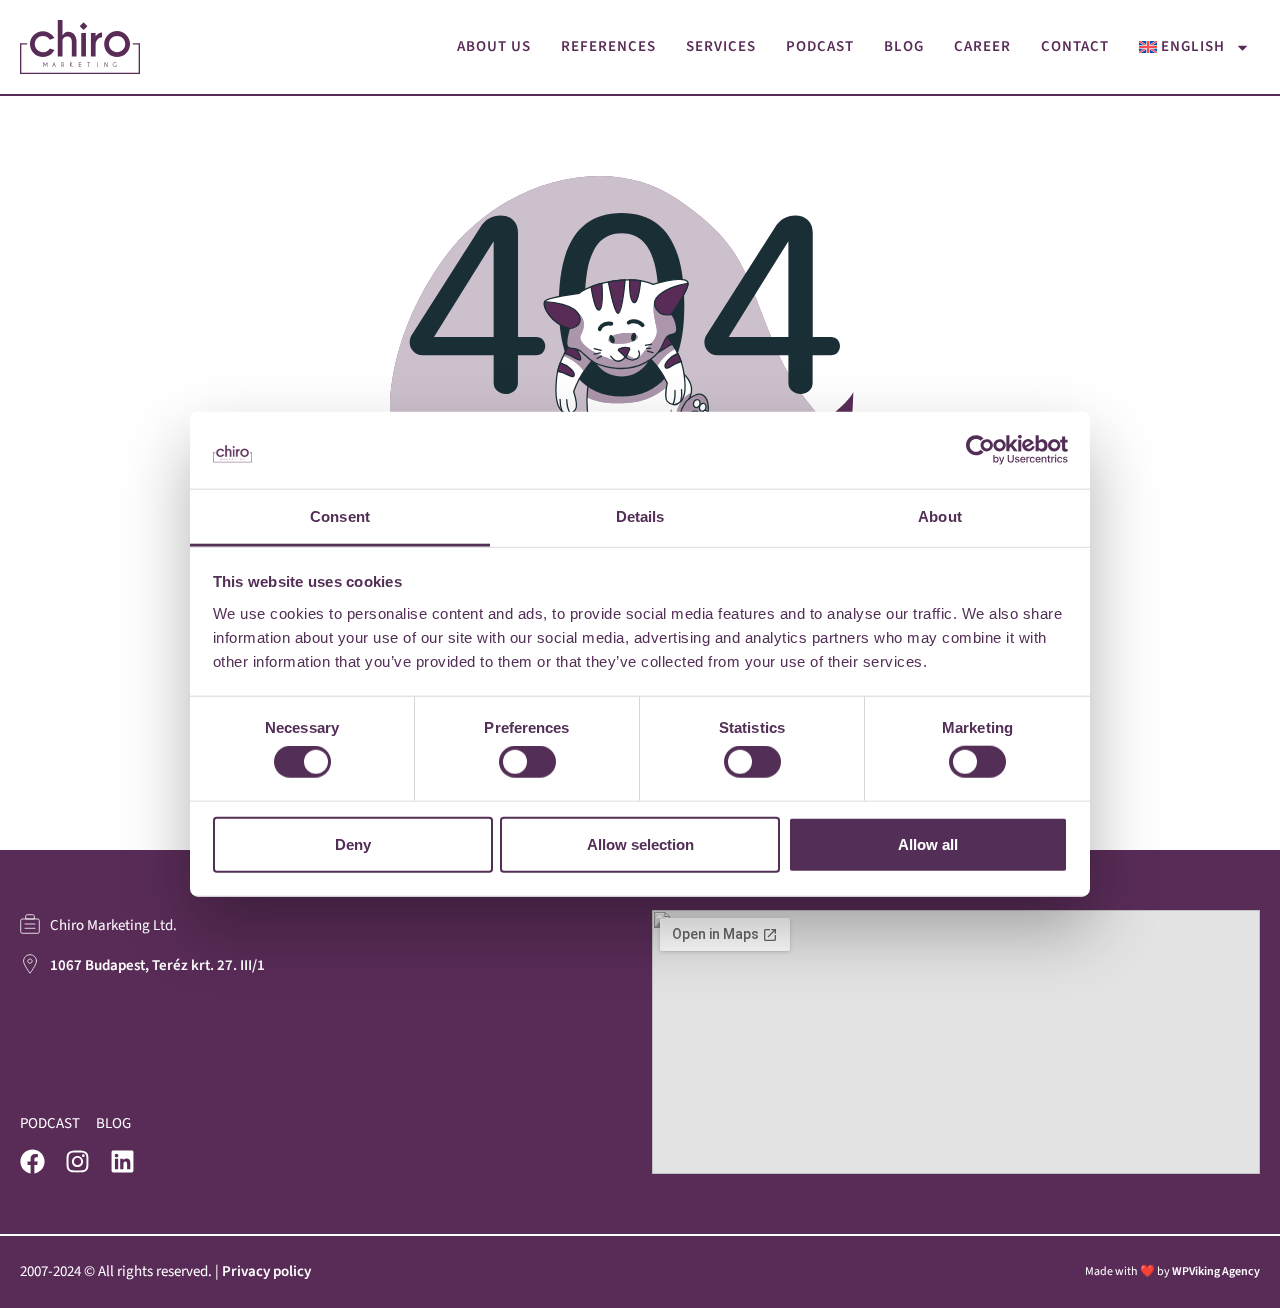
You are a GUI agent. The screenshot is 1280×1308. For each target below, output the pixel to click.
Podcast (820, 46)
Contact (1075, 46)
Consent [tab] (340, 516)
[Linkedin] (122, 1161)
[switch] (527, 762)
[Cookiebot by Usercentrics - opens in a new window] (980, 450)
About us (494, 46)
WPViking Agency (1216, 1271)
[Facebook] (32, 1161)
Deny (353, 843)
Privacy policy (266, 1271)
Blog (904, 46)
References (608, 46)
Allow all (928, 843)
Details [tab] (640, 516)
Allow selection (640, 843)
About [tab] (940, 516)
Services (721, 46)
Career (982, 46)
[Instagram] (77, 1161)
